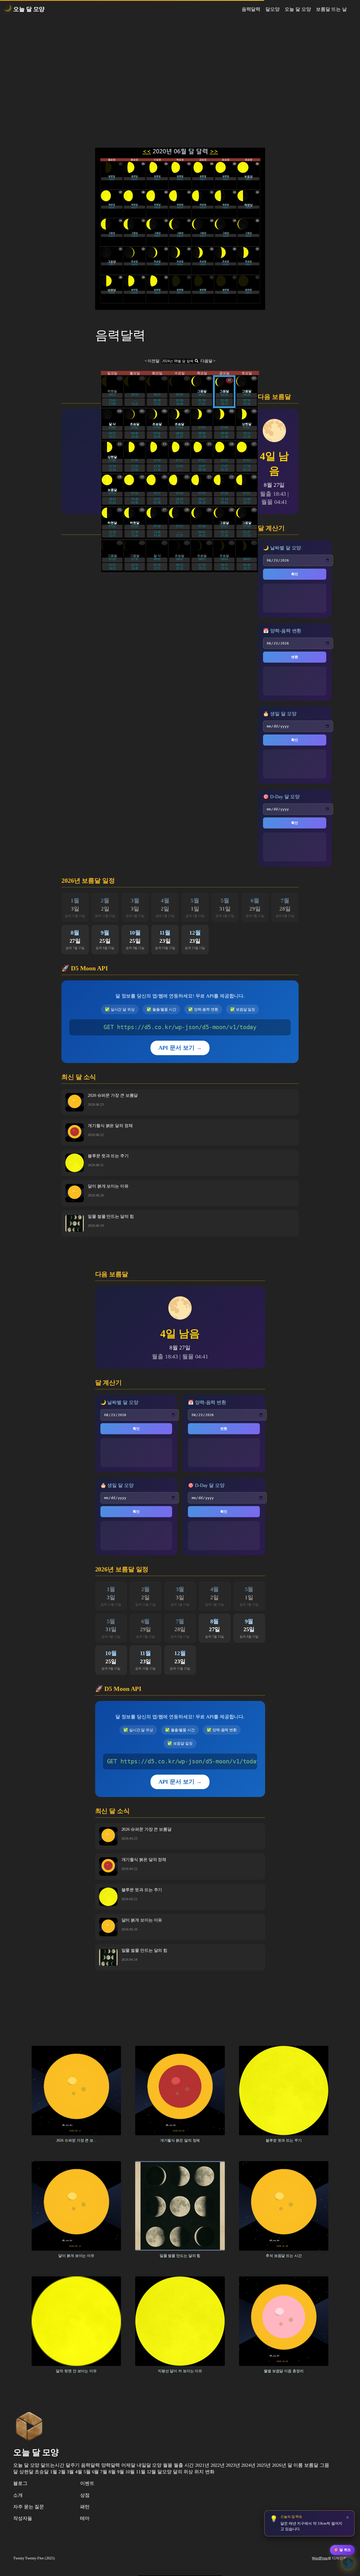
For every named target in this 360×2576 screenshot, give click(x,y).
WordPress (320, 2558)
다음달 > (208, 361)
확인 (295, 574)
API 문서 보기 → (180, 1048)
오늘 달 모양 (29, 9)
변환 (295, 657)
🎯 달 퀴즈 (342, 2550)
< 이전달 (152, 361)
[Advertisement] (180, 74)
